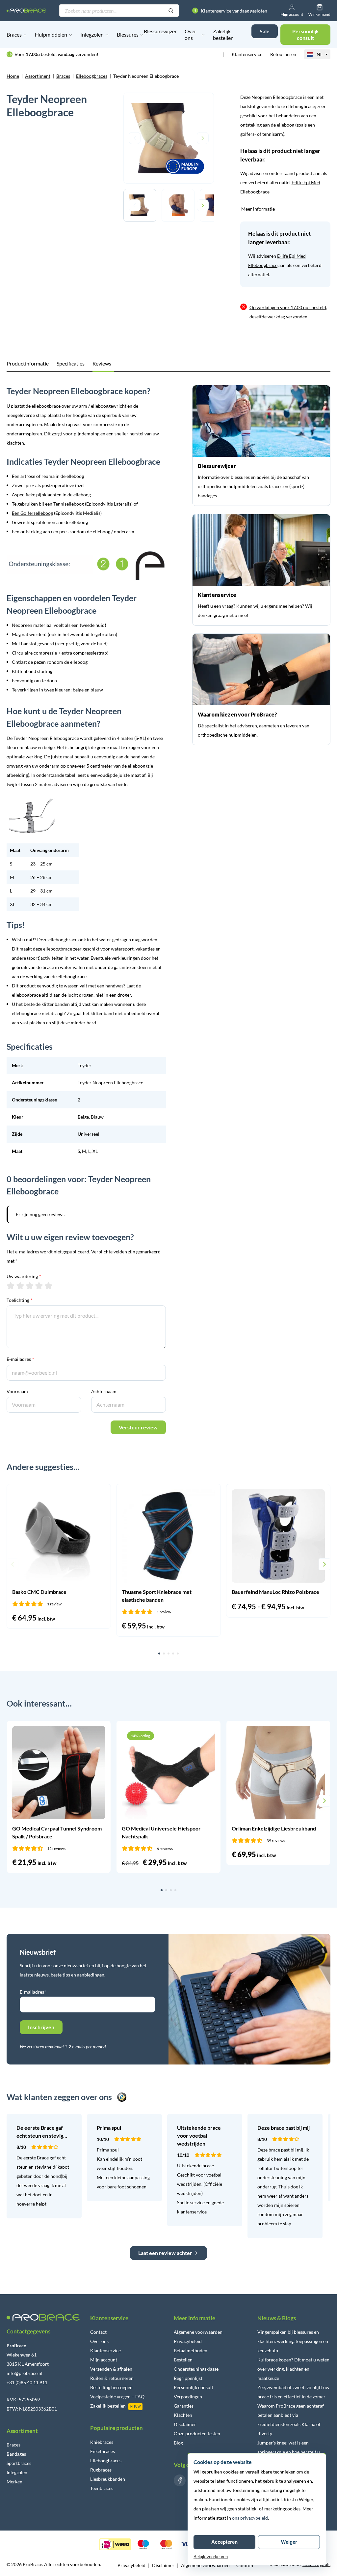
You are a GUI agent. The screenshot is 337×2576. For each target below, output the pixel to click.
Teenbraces (102, 2488)
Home (13, 76)
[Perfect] (49, 1286)
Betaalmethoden (191, 2350)
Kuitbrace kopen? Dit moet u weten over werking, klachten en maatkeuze (293, 2369)
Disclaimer (185, 2424)
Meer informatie (258, 209)
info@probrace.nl (25, 2373)
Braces (14, 34)
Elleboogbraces (92, 76)
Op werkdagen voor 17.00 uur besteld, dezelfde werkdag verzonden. (288, 312)
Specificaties (71, 363)
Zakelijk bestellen (223, 34)
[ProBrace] (26, 10)
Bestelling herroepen (111, 2387)
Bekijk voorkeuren (211, 2557)
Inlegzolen (92, 34)
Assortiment (38, 76)
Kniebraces (102, 2442)
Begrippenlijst (188, 2378)
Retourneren (283, 54)
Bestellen (183, 2360)
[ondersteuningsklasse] (86, 565)
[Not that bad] (20, 1286)
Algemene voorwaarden (198, 2332)
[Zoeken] (171, 11)
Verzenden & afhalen (111, 2369)
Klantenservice (247, 54)
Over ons (190, 34)
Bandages (16, 2454)
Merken (14, 2482)
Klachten (183, 2415)
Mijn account (104, 2360)
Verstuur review (138, 1427)
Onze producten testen (197, 2433)
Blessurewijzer (160, 31)
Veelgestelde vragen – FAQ (117, 2397)
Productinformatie (28, 363)
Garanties (184, 2406)
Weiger (289, 2542)
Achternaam (104, 1391)
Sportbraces (19, 2463)
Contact (98, 2332)
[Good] (39, 1286)
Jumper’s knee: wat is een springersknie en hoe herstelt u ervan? (289, 2452)
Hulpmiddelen (51, 34)
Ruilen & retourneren (112, 2378)
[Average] (30, 1286)
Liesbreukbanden (108, 2479)
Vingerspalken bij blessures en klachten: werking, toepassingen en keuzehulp (293, 2341)
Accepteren (224, 2542)
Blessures (128, 34)
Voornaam (17, 1391)
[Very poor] (11, 1286)
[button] (13, 1564)
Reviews (102, 363)
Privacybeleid (188, 2341)
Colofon (245, 2565)
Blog (178, 2443)
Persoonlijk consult (194, 2387)
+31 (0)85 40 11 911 (27, 2382)
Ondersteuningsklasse (196, 2369)
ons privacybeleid (250, 2518)
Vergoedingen (188, 2397)
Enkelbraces (103, 2451)
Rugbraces (101, 2470)
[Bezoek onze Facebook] (180, 2480)
